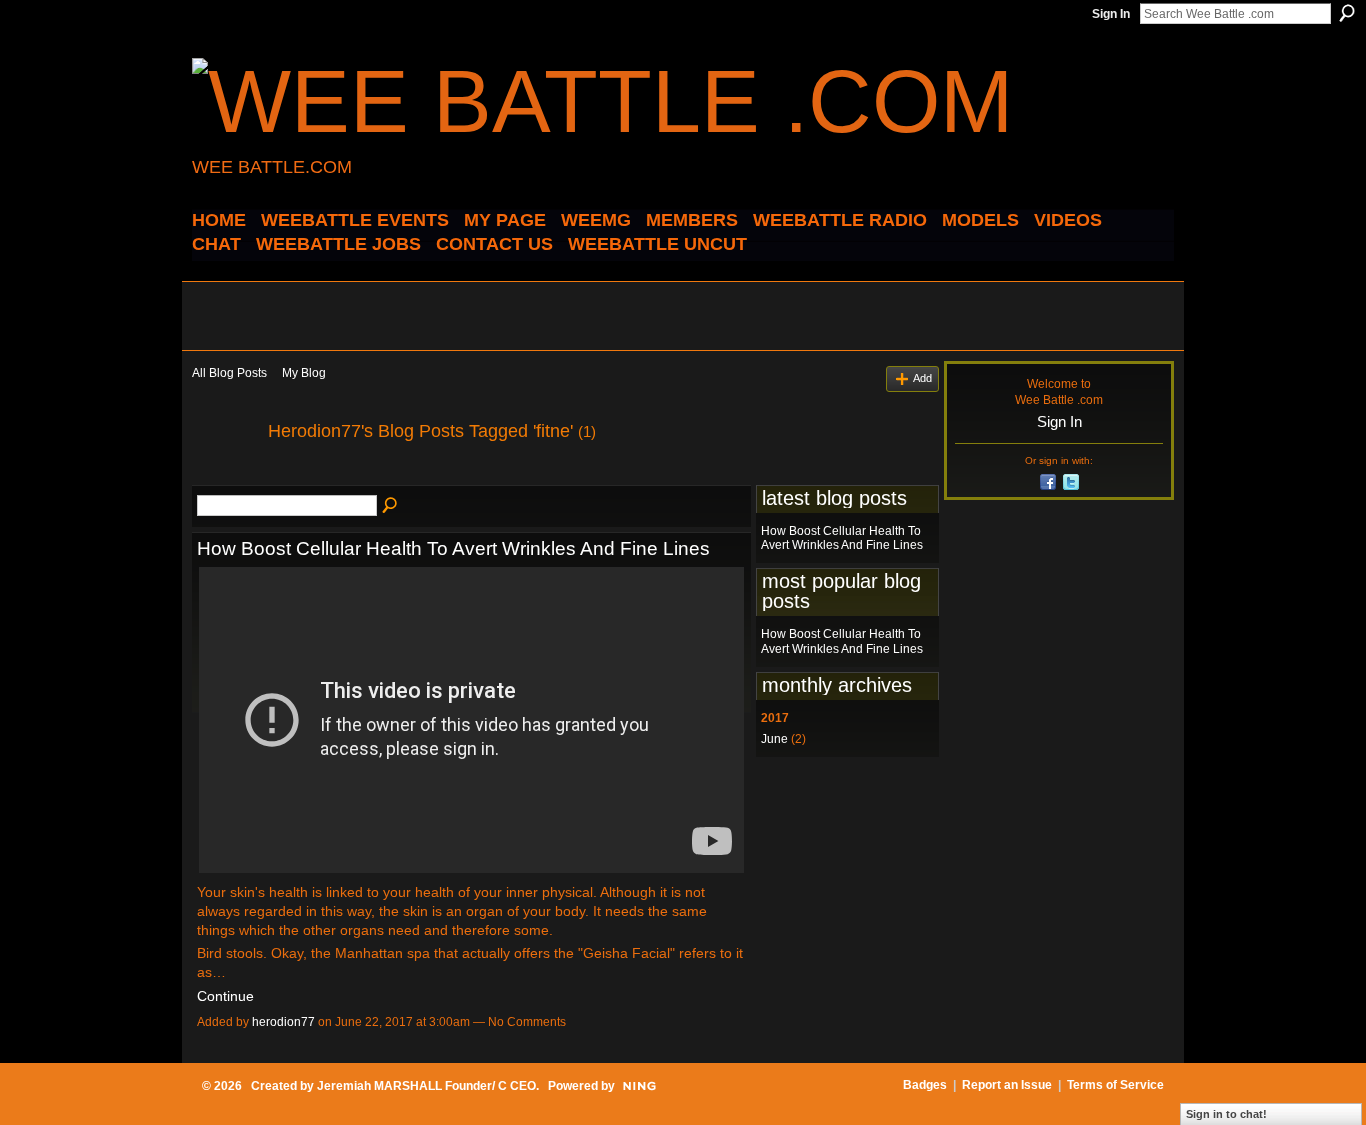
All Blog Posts (229, 373)
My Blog (304, 373)
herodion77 (283, 1022)
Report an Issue (1007, 1085)
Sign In (1111, 14)
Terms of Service (1115, 1085)
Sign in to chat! (1226, 1114)
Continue (225, 996)
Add (922, 378)
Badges (925, 1085)
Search (1347, 13)
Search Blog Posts (391, 506)
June (774, 739)
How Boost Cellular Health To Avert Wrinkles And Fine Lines (453, 548)
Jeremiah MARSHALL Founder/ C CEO (426, 1086)
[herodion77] (224, 476)
